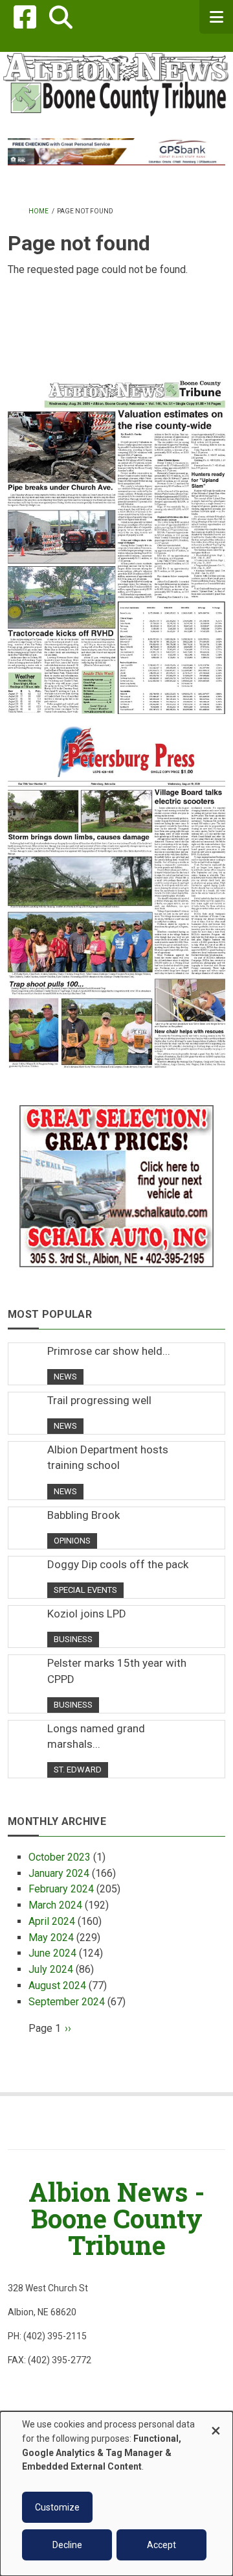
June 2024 (52, 1953)
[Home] (116, 83)
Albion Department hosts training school (108, 1457)
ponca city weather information (116, 353)
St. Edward (78, 1770)
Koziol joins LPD (87, 1614)
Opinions (72, 1541)
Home (39, 211)
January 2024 (59, 1873)
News (65, 1377)
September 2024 (67, 2002)
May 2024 (51, 1938)
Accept (161, 2545)
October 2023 (60, 1857)
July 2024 (51, 1969)
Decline (67, 2545)
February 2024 (61, 1889)
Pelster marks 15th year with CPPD (117, 1671)
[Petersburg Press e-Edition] (116, 891)
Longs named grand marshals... (96, 1736)
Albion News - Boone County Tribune (116, 2218)
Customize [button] (57, 2507)
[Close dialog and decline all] (216, 2425)
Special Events (85, 1590)
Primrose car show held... (109, 1351)
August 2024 (57, 1986)
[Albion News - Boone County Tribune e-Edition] (116, 536)
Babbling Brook (83, 1515)
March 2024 (55, 1905)
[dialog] (116, 2494)
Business (73, 1639)
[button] (61, 17)
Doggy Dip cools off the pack (118, 1564)
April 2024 (52, 1921)
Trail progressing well (99, 1400)
